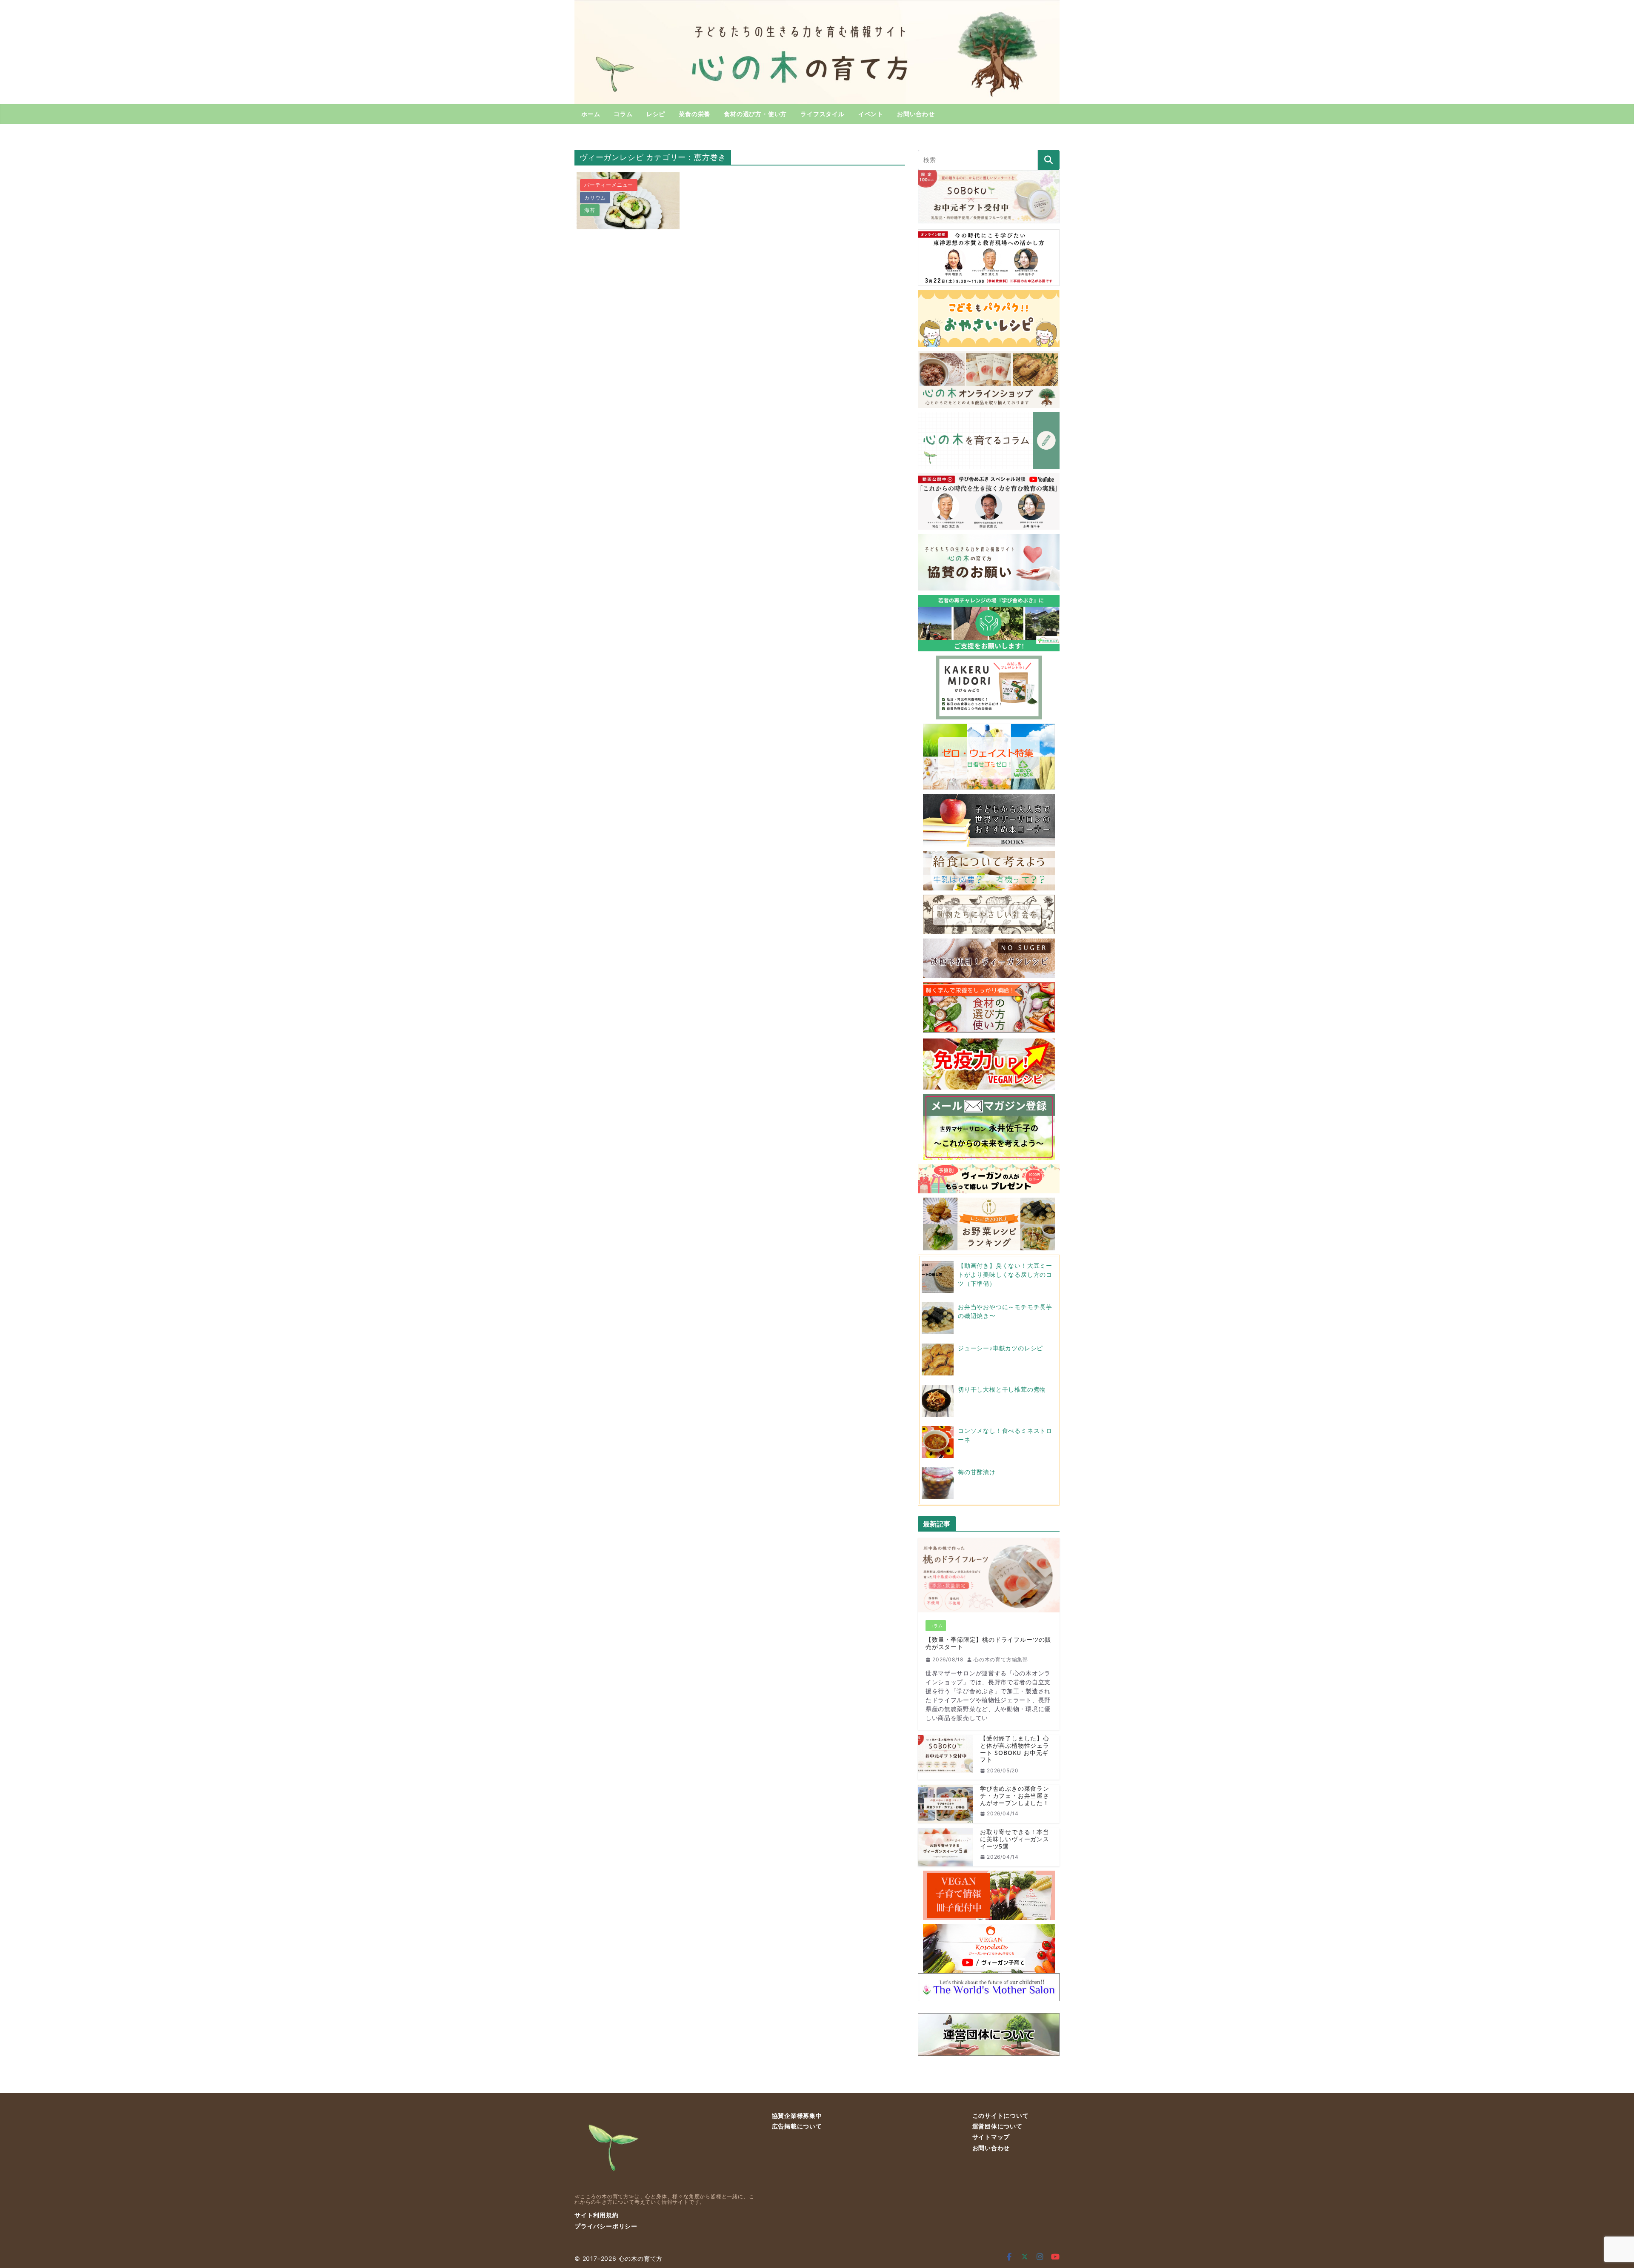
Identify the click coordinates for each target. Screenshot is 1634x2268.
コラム (623, 114)
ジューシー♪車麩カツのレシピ (1000, 1348)
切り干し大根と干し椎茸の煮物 (1002, 1389)
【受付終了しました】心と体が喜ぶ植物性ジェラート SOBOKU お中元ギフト (1015, 1749)
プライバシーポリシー (606, 2226)
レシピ (656, 114)
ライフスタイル (823, 114)
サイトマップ (991, 2137)
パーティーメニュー (609, 185)
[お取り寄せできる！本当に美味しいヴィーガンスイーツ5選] (946, 1847)
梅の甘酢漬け (977, 1472)
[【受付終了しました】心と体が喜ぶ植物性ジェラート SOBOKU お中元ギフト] (946, 1757)
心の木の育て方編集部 (1001, 1659)
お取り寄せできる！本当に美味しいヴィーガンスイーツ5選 (1015, 1839)
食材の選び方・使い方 (755, 114)
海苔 (590, 210)
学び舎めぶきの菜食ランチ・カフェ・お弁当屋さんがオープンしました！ (1015, 1796)
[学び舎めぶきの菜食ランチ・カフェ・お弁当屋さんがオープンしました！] (946, 1804)
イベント (871, 114)
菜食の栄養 (694, 114)
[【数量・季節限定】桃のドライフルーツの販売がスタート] (989, 1575)
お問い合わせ (916, 114)
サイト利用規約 (597, 2215)
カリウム (595, 198)
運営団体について (997, 2126)
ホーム (591, 114)
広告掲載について (797, 2126)
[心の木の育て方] (817, 5)
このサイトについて (1001, 2115)
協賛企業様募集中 (797, 2115)
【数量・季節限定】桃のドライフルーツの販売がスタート (988, 1643)
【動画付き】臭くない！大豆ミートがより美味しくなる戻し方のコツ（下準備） (1005, 1274)
